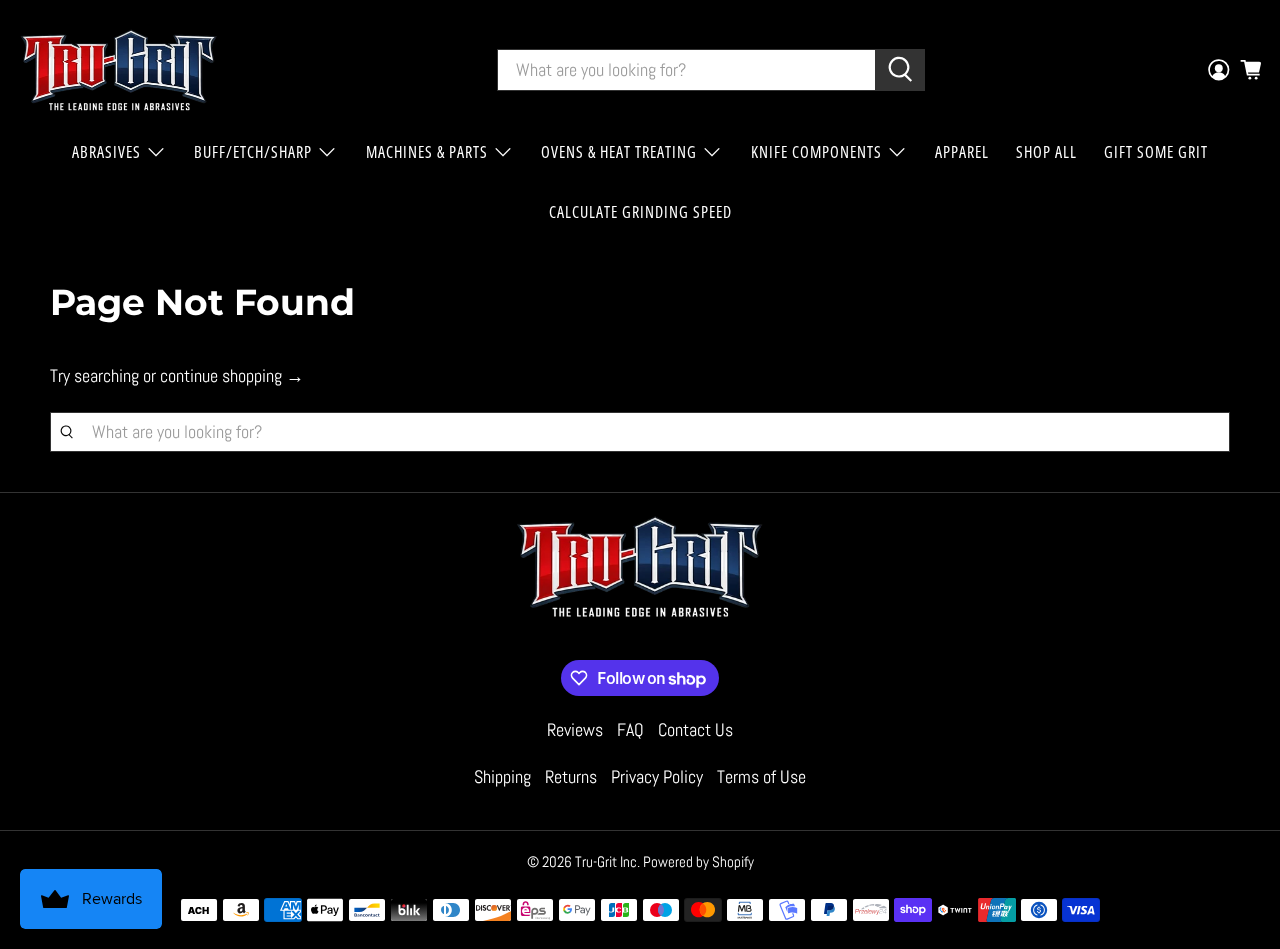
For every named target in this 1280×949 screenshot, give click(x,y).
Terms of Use (761, 776)
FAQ (630, 729)
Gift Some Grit (1156, 152)
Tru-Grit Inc (606, 861)
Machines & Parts (427, 152)
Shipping (502, 776)
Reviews (575, 729)
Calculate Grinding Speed (640, 212)
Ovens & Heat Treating (619, 152)
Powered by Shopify (698, 861)
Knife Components (816, 152)
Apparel (962, 152)
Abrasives (106, 152)
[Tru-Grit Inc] (119, 70)
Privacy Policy (657, 776)
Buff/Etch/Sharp (253, 152)
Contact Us (695, 729)
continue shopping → (232, 375)
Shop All (1046, 152)
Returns (571, 776)
